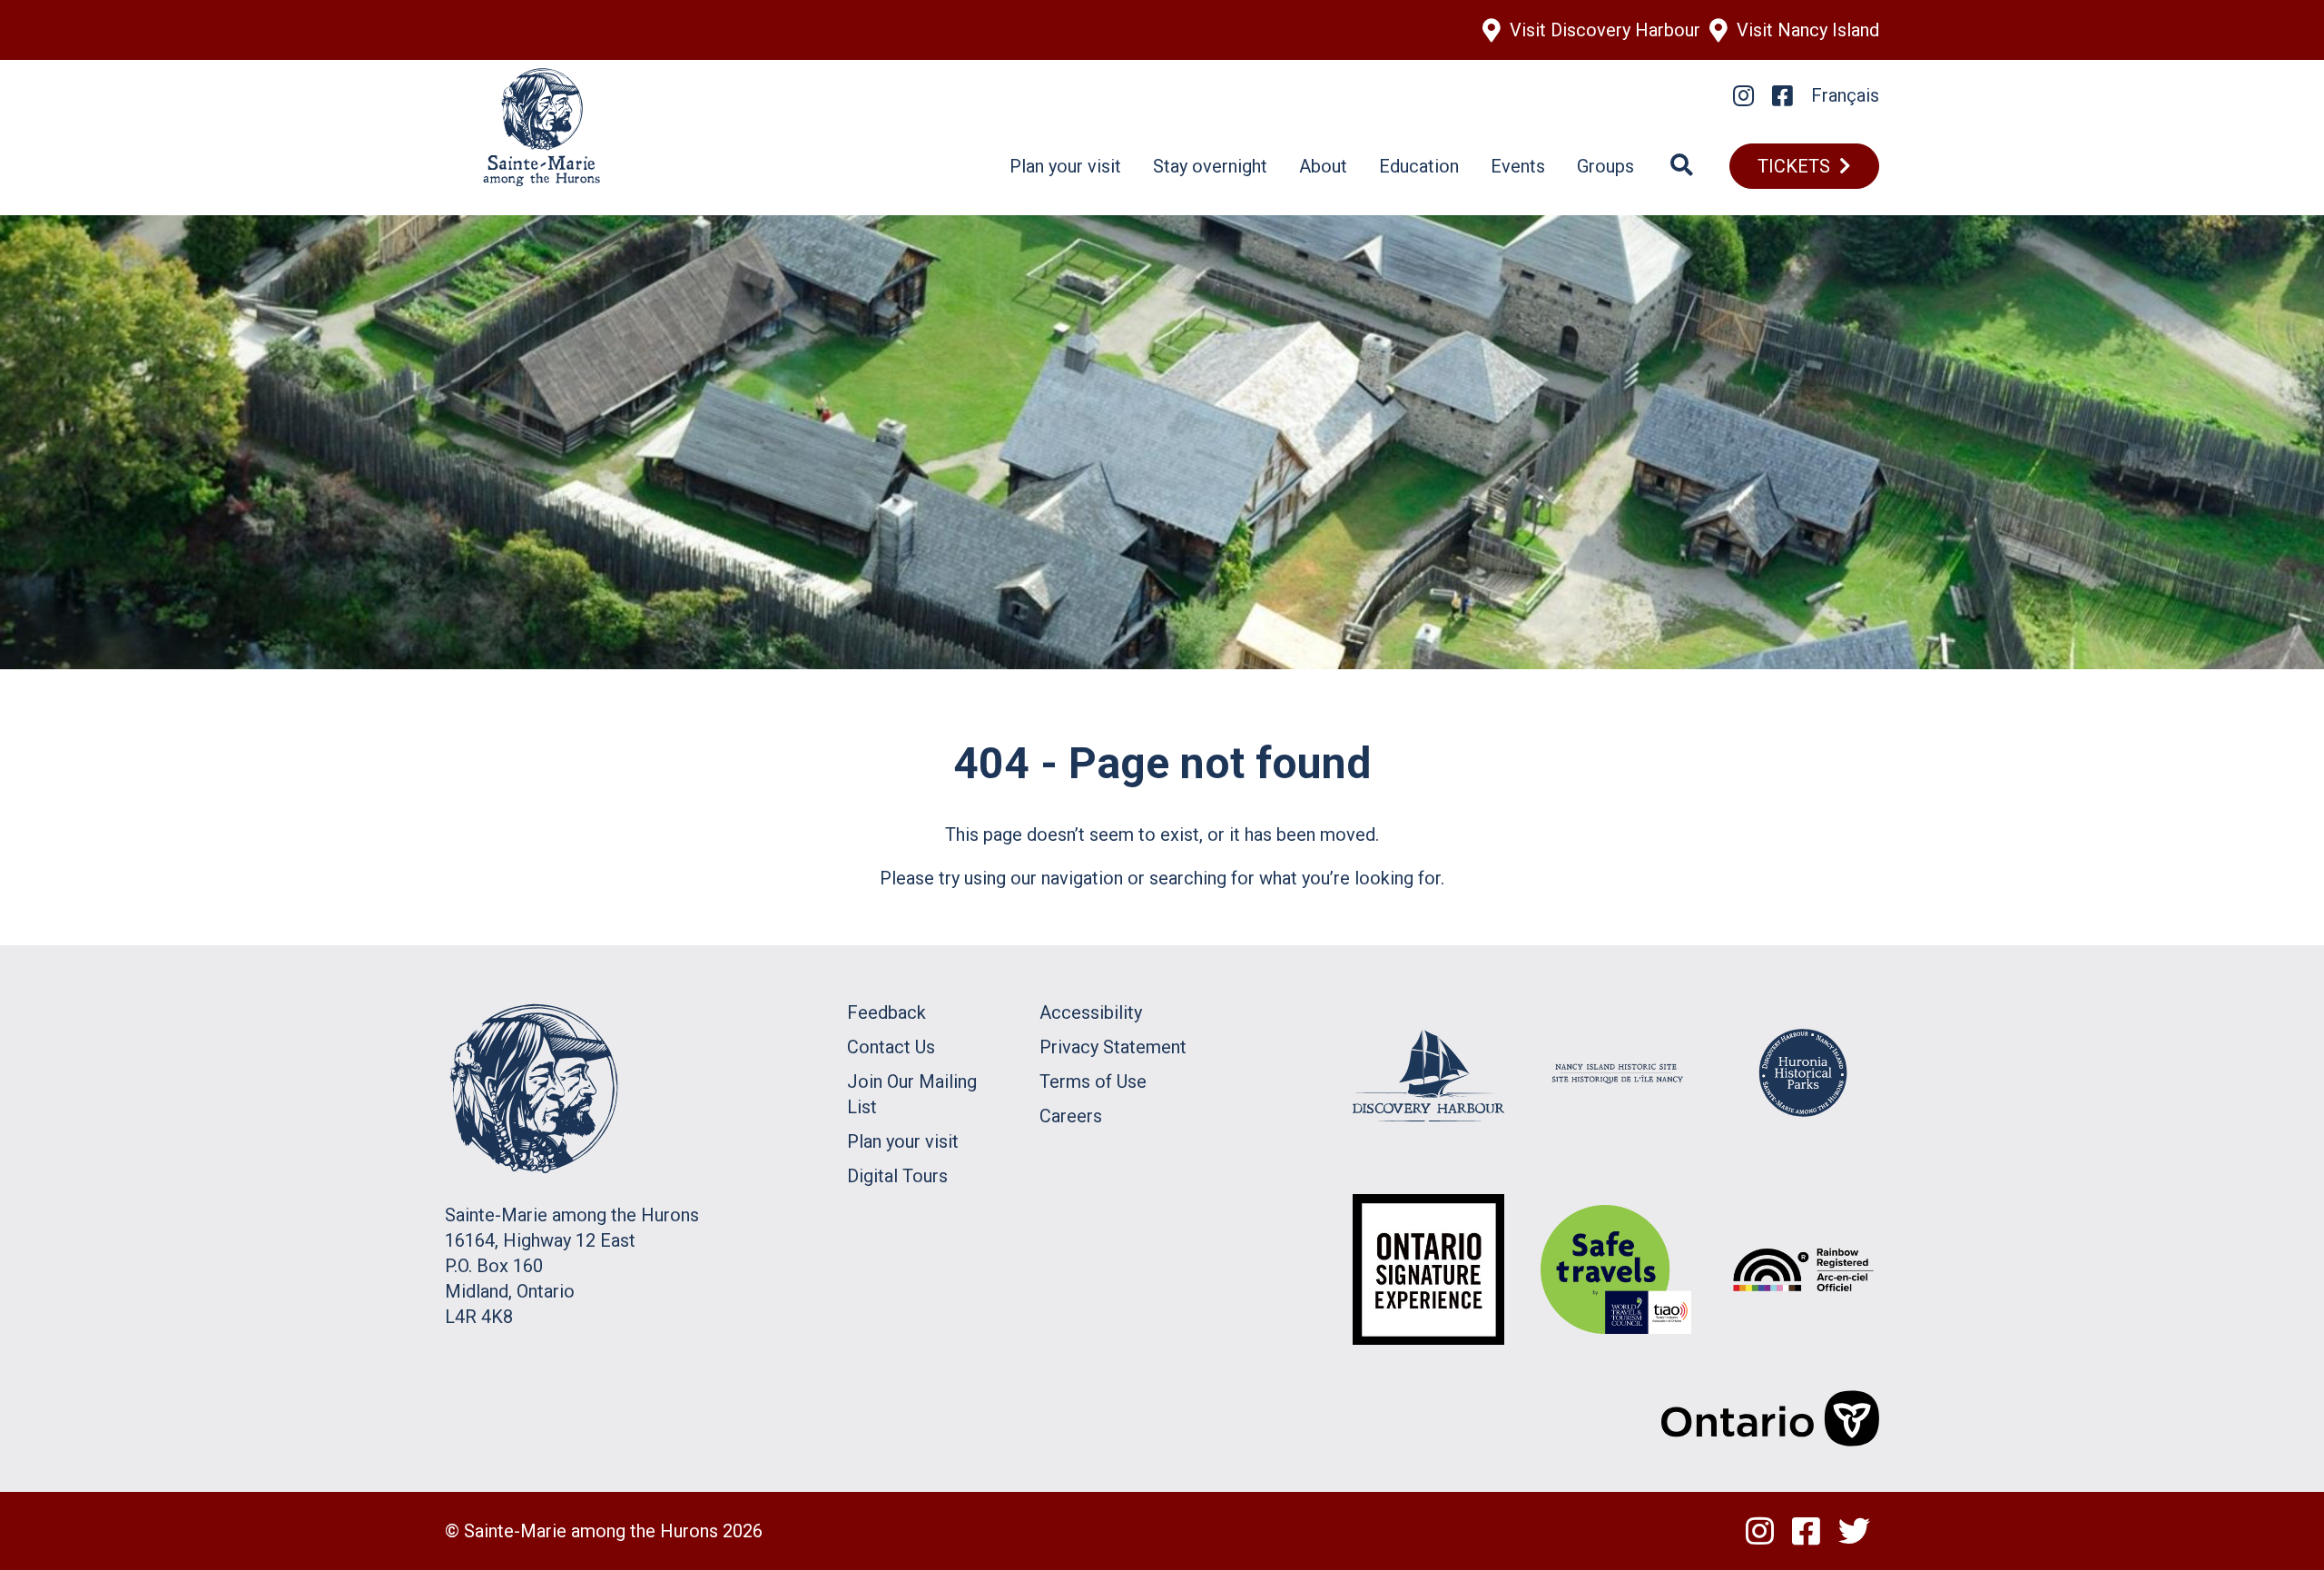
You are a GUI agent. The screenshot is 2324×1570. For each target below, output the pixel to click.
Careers (1071, 1116)
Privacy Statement (1113, 1047)
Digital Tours (897, 1176)
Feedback (886, 1012)
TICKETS (1794, 166)
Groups (1605, 166)
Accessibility (1091, 1012)
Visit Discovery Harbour (1605, 30)
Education (1419, 166)
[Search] (1682, 166)
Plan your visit (1065, 166)
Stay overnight (1210, 166)
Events (1518, 166)
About (1323, 166)
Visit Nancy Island (1808, 30)
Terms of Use (1093, 1081)
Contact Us (891, 1047)
